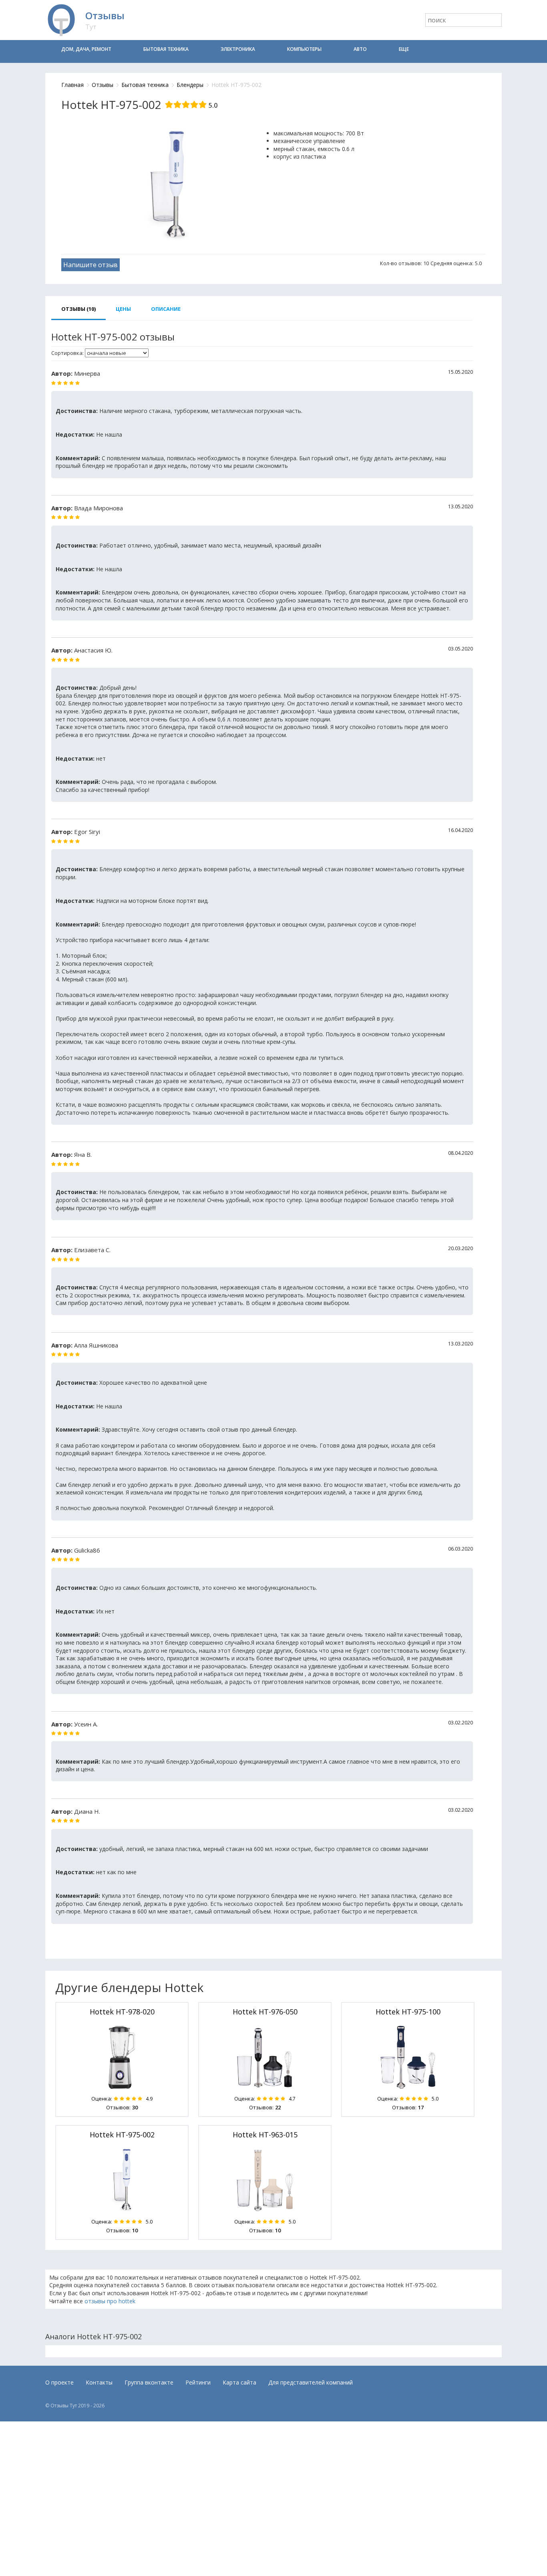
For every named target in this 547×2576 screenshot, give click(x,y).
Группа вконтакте (149, 2382)
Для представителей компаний (311, 2382)
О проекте (59, 2382)
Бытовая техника (166, 49)
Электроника (238, 49)
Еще (404, 49)
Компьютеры (304, 49)
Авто (360, 49)
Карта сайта (239, 2382)
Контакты (99, 2382)
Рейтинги (198, 2382)
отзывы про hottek (110, 2301)
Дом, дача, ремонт (86, 49)
